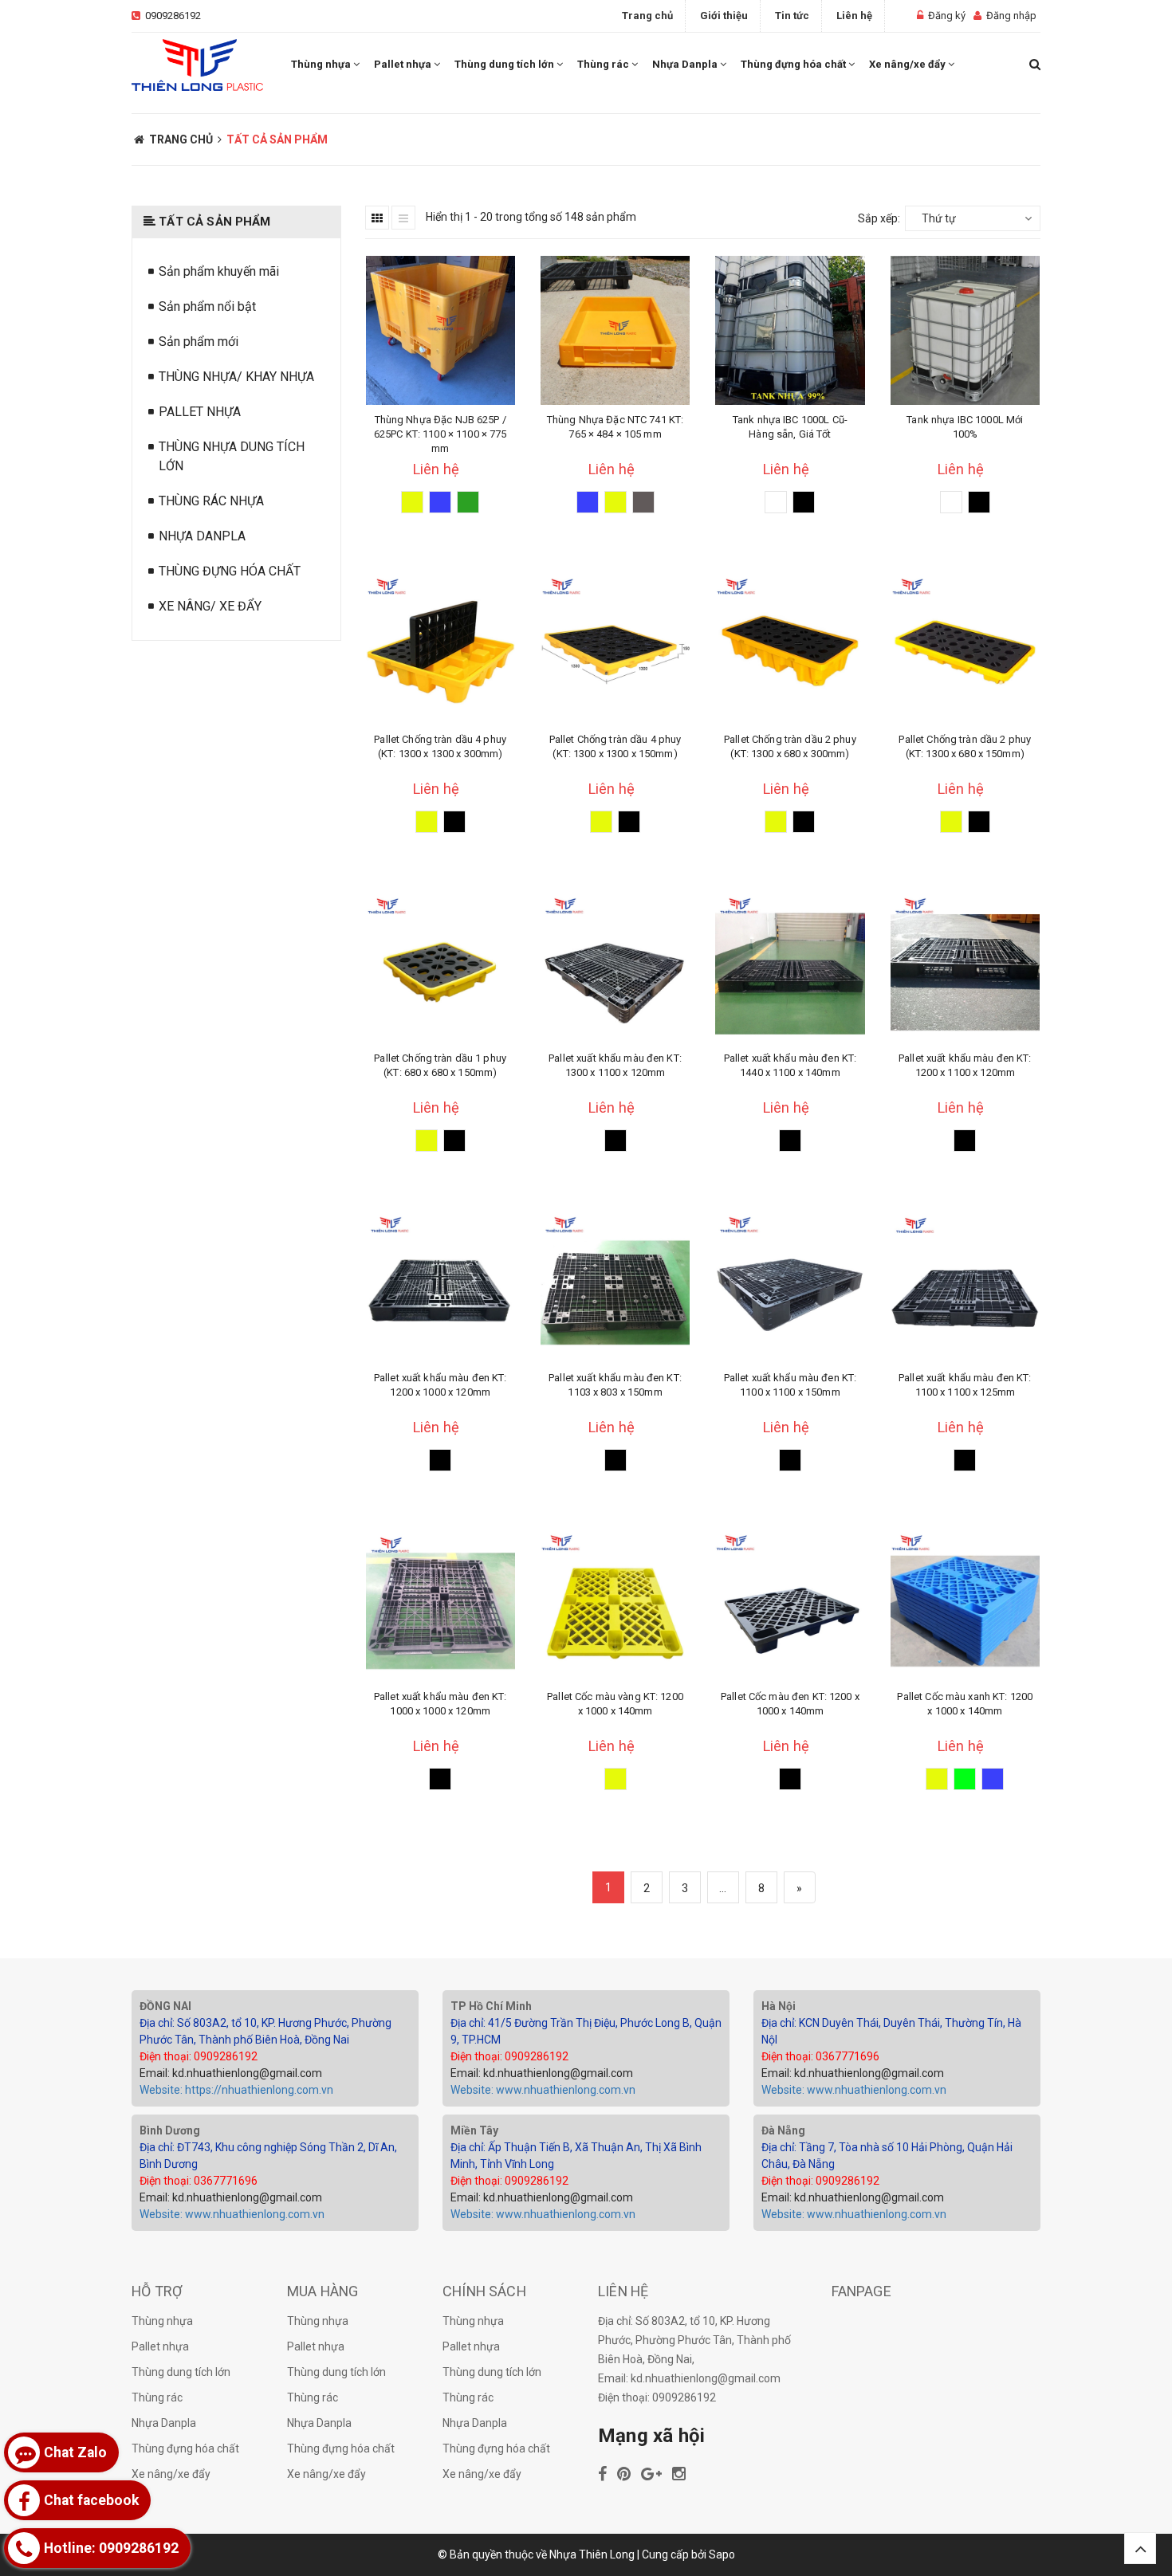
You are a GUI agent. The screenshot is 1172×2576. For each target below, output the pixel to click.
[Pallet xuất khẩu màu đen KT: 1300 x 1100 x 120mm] (615, 969)
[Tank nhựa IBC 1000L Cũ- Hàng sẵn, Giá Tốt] (790, 330)
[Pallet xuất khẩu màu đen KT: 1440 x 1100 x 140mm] (790, 969)
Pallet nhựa (404, 64)
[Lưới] (377, 218)
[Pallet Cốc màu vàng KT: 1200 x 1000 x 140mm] (615, 1607)
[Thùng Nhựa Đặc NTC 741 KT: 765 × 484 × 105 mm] (615, 330)
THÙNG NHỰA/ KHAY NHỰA (236, 377)
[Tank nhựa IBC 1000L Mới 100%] (965, 330)
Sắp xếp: (879, 218)
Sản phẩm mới (199, 342)
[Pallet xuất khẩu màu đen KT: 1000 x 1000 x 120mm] (440, 1607)
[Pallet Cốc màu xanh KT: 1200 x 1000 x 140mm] (965, 1607)
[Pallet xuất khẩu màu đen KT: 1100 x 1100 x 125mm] (965, 1288)
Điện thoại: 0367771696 (820, 2056)
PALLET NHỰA (200, 412)
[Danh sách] (403, 218)
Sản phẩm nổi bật (207, 306)
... (723, 1888)
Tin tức (792, 16)
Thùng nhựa (322, 64)
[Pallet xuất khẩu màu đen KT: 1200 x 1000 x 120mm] (440, 1288)
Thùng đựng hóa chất (794, 64)
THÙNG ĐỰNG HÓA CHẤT (230, 571)
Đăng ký (947, 16)
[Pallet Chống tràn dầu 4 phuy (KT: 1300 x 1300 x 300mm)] (440, 649)
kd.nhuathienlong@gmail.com (706, 2378)
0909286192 (173, 16)
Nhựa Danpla (686, 64)
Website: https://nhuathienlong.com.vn (236, 2090)
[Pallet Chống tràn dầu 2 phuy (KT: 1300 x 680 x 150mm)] (965, 649)
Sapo (722, 2554)
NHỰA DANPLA (202, 536)
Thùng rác (604, 64)
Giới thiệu (724, 16)
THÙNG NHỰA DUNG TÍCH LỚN (232, 456)
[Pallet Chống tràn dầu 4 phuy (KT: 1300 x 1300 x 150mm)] (615, 649)
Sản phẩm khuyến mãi (219, 271)
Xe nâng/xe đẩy (908, 64)
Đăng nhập (1011, 16)
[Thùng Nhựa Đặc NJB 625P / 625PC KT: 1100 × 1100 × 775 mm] (440, 330)
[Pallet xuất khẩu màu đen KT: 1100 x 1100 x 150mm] (790, 1288)
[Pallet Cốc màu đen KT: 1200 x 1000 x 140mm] (790, 1607)
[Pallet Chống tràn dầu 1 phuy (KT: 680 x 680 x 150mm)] (440, 969)
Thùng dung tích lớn (505, 64)
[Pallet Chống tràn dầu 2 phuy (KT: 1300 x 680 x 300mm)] (790, 649)
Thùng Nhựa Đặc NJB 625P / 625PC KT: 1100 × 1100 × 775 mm (440, 434)
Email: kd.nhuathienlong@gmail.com (231, 2073)
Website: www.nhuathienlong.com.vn (543, 2090)
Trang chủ (647, 16)
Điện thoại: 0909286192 (199, 2056)
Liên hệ (854, 16)
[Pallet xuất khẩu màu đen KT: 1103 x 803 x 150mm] (615, 1288)
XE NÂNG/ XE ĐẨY (210, 606)
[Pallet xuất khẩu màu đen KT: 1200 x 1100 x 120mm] (965, 969)
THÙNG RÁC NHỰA (211, 501)
